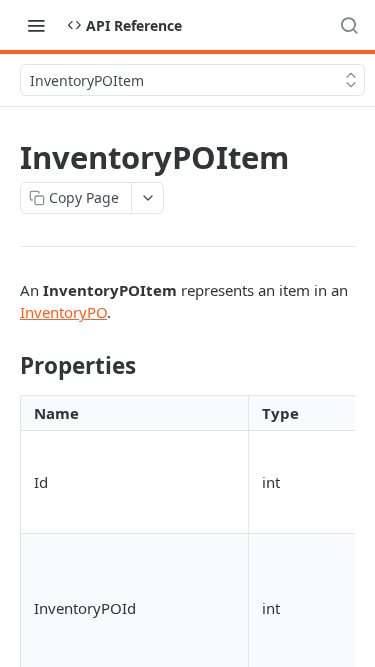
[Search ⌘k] (349, 25)
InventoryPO (63, 312)
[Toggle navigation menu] (36, 25)
